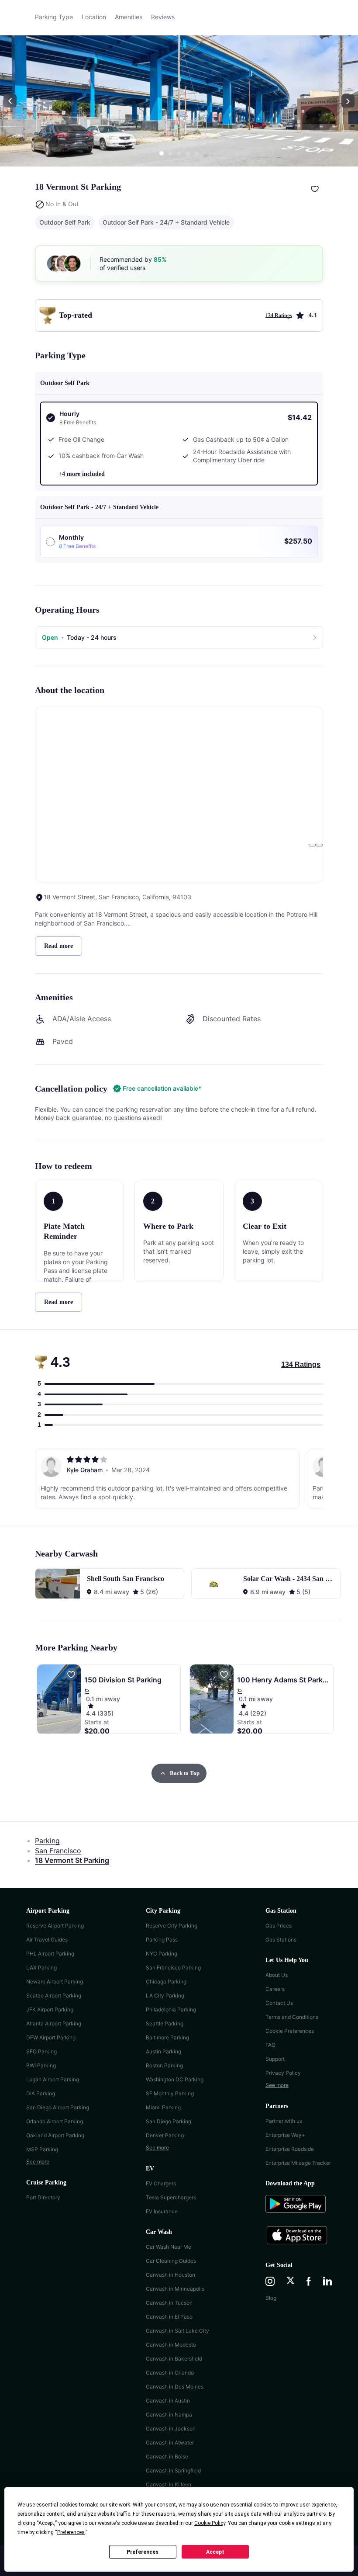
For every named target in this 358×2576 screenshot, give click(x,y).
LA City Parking (165, 1995)
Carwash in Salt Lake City (177, 2331)
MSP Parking (42, 2149)
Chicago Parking (166, 1981)
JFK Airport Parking (50, 2009)
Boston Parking (164, 2065)
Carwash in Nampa (169, 2415)
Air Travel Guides (47, 1940)
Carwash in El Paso (169, 2317)
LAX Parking (41, 1968)
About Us (277, 1975)
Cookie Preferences (290, 2031)
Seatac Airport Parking (54, 1995)
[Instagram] (270, 2282)
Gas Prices (279, 1926)
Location (94, 17)
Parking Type (54, 17)
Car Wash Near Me (169, 2247)
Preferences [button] (71, 2532)
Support (275, 2059)
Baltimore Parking (167, 2037)
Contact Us (279, 2003)
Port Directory (43, 2197)
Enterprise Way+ (285, 2135)
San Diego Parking (169, 2121)
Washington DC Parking (175, 2079)
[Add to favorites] (315, 189)
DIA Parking (41, 2093)
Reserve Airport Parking (55, 1926)
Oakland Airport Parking (55, 2135)
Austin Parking (164, 2051)
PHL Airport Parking (50, 1954)
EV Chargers (161, 2183)
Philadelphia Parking (171, 2009)
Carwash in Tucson (169, 2303)
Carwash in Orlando (170, 2373)
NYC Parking (162, 1954)
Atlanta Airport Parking (54, 2023)
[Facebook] (309, 2282)
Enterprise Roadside (290, 2149)
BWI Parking (41, 2065)
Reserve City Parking (172, 1926)
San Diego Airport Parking (58, 2107)
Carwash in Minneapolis (175, 2289)
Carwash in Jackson (171, 2429)
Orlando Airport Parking (55, 2121)
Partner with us (284, 2121)
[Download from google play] (299, 2208)
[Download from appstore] (299, 2236)
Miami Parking (163, 2107)
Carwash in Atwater (170, 2443)
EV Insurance (162, 2211)
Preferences (143, 2552)
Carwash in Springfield (173, 2470)
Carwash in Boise (167, 2456)
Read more (59, 946)
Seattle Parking (165, 2023)
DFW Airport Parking (51, 2037)
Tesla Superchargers (171, 2197)
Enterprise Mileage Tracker (298, 2163)
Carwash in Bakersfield (174, 2359)
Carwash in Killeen (169, 2484)
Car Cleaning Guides (171, 2261)
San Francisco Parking (173, 1968)
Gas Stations (281, 1940)
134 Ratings (301, 1364)
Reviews (163, 17)
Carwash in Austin (168, 2401)
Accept (215, 2552)
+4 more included (82, 474)
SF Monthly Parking (170, 2093)
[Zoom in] (312, 845)
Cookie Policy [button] (210, 2523)
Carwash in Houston (170, 2275)
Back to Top (185, 1773)
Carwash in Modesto (171, 2345)
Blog (271, 2298)
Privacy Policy (283, 2073)
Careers (275, 1989)
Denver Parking (165, 2135)
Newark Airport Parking (55, 1981)
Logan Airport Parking (53, 2079)
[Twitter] (291, 2282)
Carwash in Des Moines (175, 2387)
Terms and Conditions (292, 2017)
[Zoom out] (319, 845)
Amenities (129, 17)
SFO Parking (41, 2051)
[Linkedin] (327, 2282)
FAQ (270, 2045)
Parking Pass (162, 1940)
